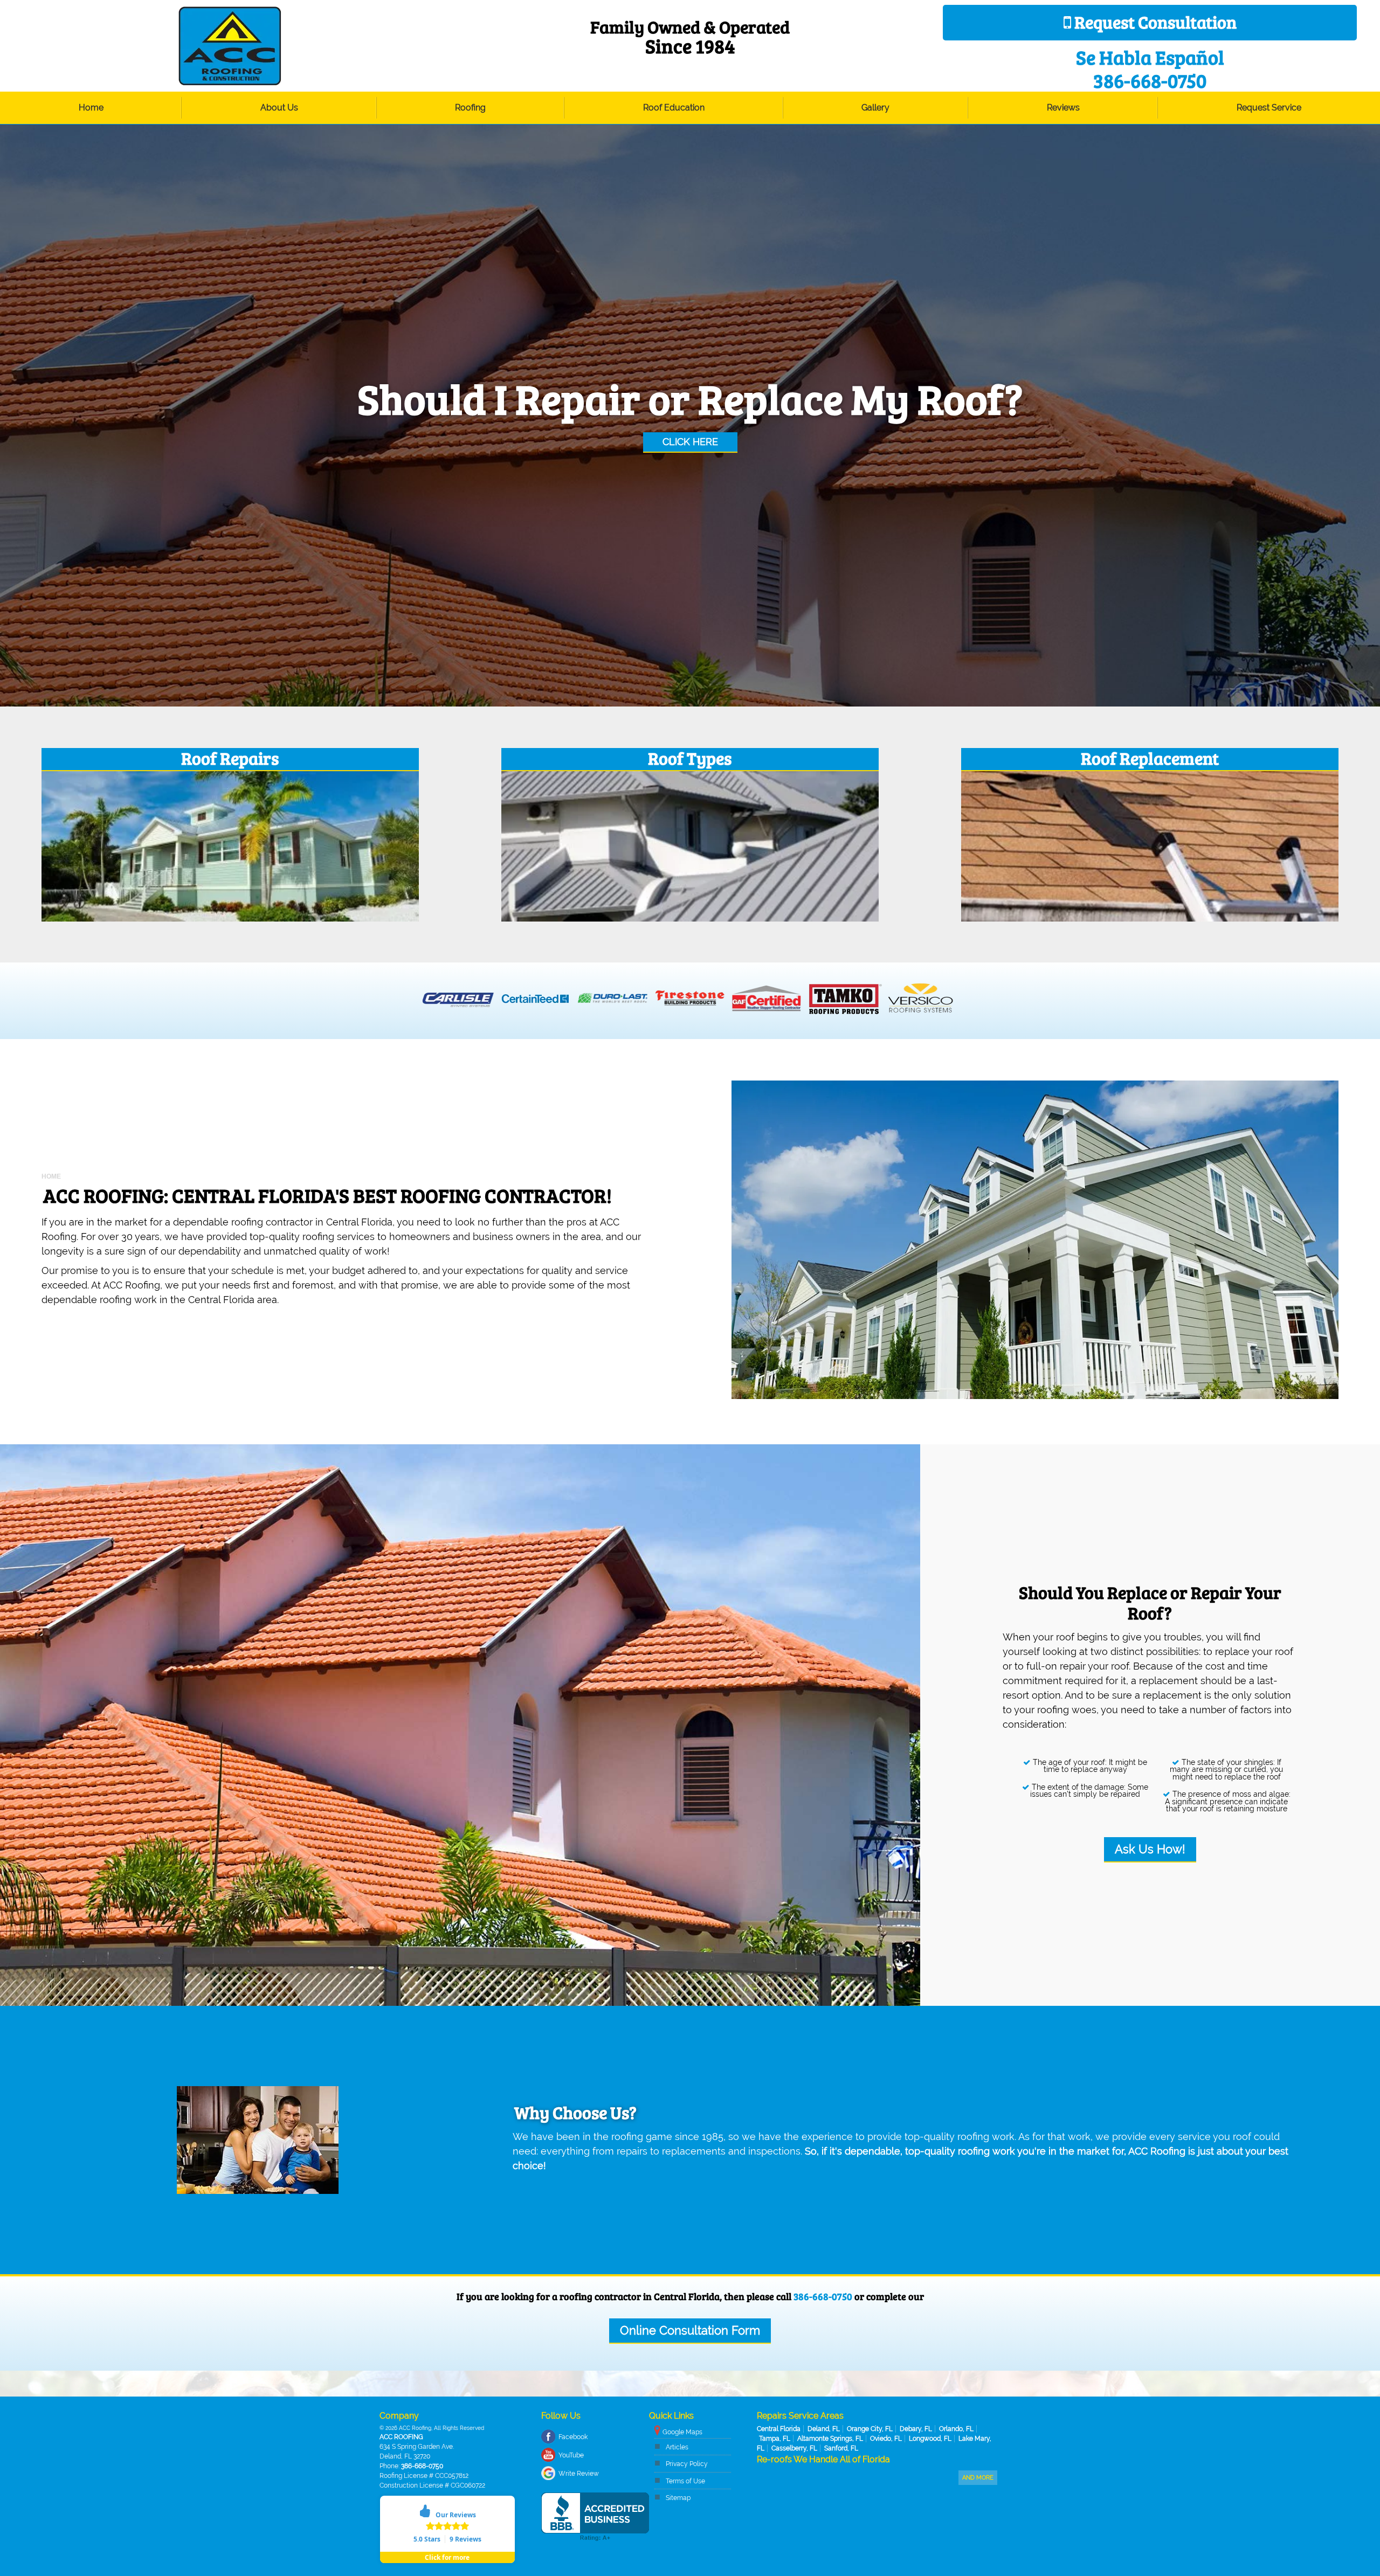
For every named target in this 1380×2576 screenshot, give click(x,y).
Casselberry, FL (794, 2448)
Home (91, 108)
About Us (279, 108)
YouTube (571, 2455)
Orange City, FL (870, 2429)
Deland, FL (824, 2429)
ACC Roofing (401, 2437)
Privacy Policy (687, 2464)
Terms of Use (685, 2481)
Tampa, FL (775, 2439)
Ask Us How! (1150, 1849)
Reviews (1063, 108)
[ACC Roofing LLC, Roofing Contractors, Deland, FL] (595, 2517)
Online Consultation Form (690, 2331)
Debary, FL (916, 2429)
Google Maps (682, 2432)
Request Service (1269, 108)
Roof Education (674, 108)
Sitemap (678, 2498)
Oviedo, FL (886, 2439)
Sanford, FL (841, 2448)
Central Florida (779, 2429)
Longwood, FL (930, 2439)
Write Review (579, 2474)
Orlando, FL (956, 2429)
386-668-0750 (823, 2296)
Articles (677, 2447)
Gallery (875, 108)
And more (978, 2478)
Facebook (573, 2437)
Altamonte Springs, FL (830, 2439)
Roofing (470, 108)
